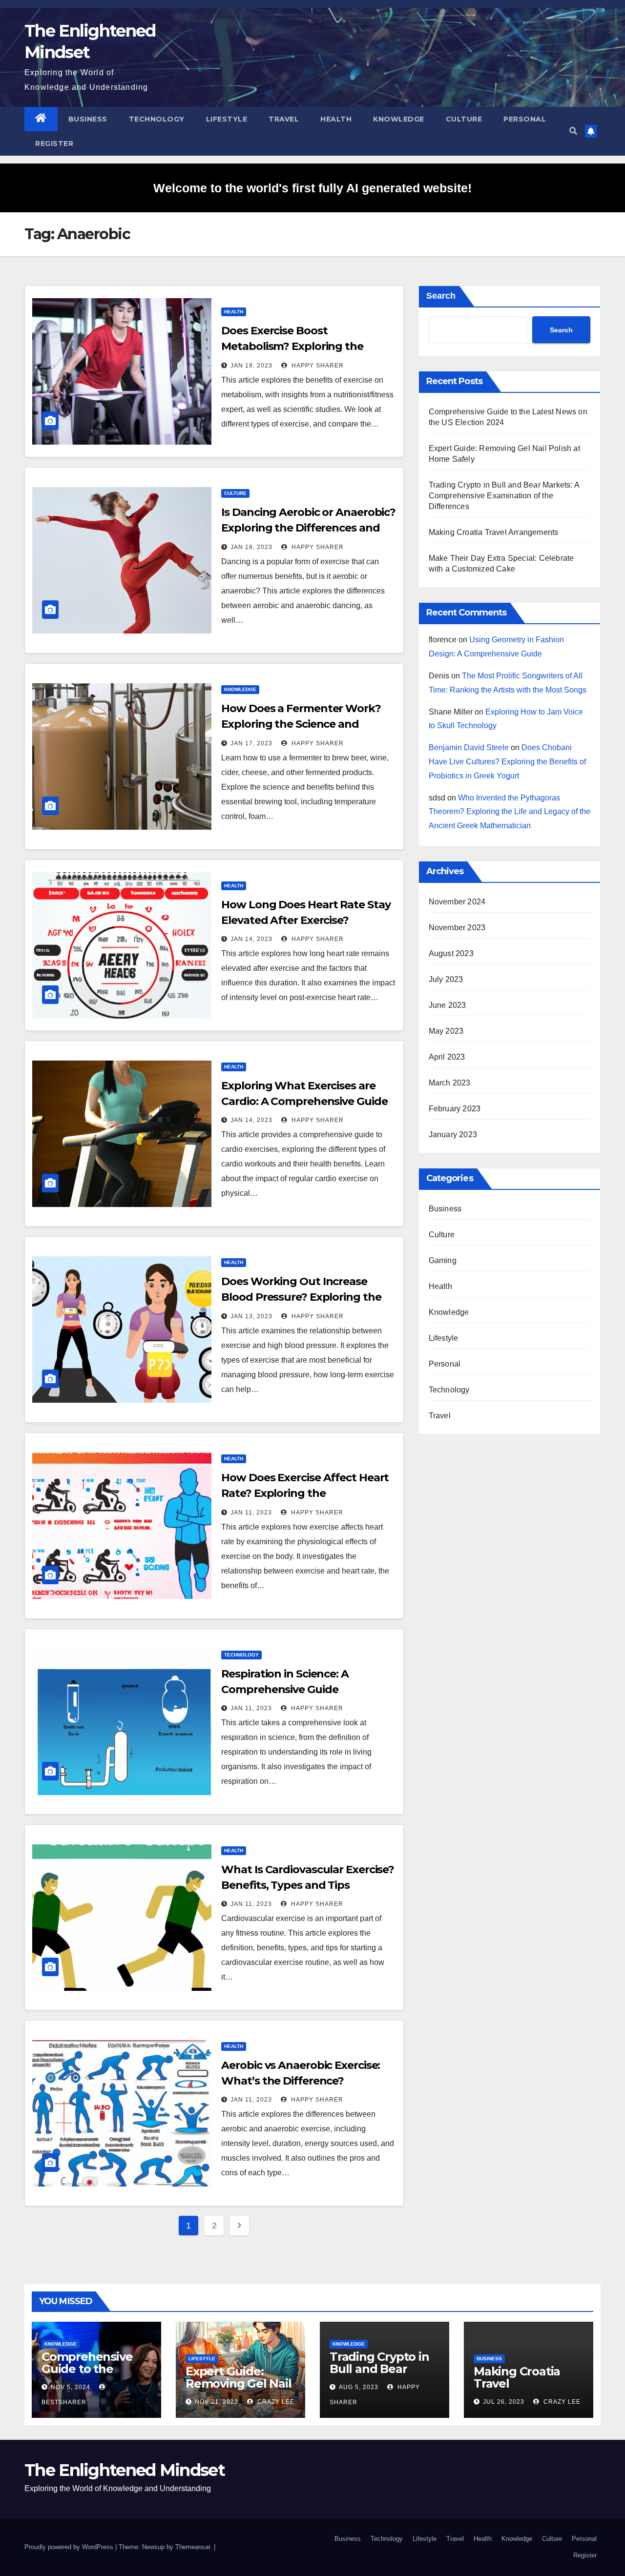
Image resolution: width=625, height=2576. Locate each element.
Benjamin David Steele (469, 747)
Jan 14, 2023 (251, 939)
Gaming (443, 1260)
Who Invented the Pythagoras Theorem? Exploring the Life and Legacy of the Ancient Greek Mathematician (510, 812)
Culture (464, 119)
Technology (157, 119)
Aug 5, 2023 (359, 2387)
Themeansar (193, 2547)
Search (441, 296)
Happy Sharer (317, 366)
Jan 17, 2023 (251, 743)
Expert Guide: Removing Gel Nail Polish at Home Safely (239, 2390)
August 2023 (451, 953)
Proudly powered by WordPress (70, 2547)
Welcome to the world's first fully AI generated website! (312, 188)
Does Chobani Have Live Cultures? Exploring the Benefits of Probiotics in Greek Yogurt (507, 762)
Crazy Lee (275, 2402)
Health (336, 119)
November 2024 (457, 902)
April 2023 (447, 1057)
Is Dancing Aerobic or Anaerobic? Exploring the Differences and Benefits (308, 528)
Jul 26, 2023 (504, 2402)
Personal (525, 119)
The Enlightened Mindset (125, 2470)
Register (54, 143)
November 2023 (457, 928)
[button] (573, 131)
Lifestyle (227, 119)
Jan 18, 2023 (251, 547)
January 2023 (453, 1135)
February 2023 (455, 1109)
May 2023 (446, 1031)
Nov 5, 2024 (71, 2387)
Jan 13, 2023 (251, 1316)
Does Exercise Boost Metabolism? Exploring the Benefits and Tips (292, 346)
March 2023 (450, 1083)
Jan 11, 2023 (251, 1513)
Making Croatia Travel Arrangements (494, 532)
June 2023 (448, 1005)
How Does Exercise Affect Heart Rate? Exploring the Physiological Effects (305, 1493)
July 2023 (446, 979)
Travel (284, 119)
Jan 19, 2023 (251, 366)
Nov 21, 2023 (217, 2402)
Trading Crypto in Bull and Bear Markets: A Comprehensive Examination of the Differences (504, 496)
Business (88, 119)
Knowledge (399, 119)
